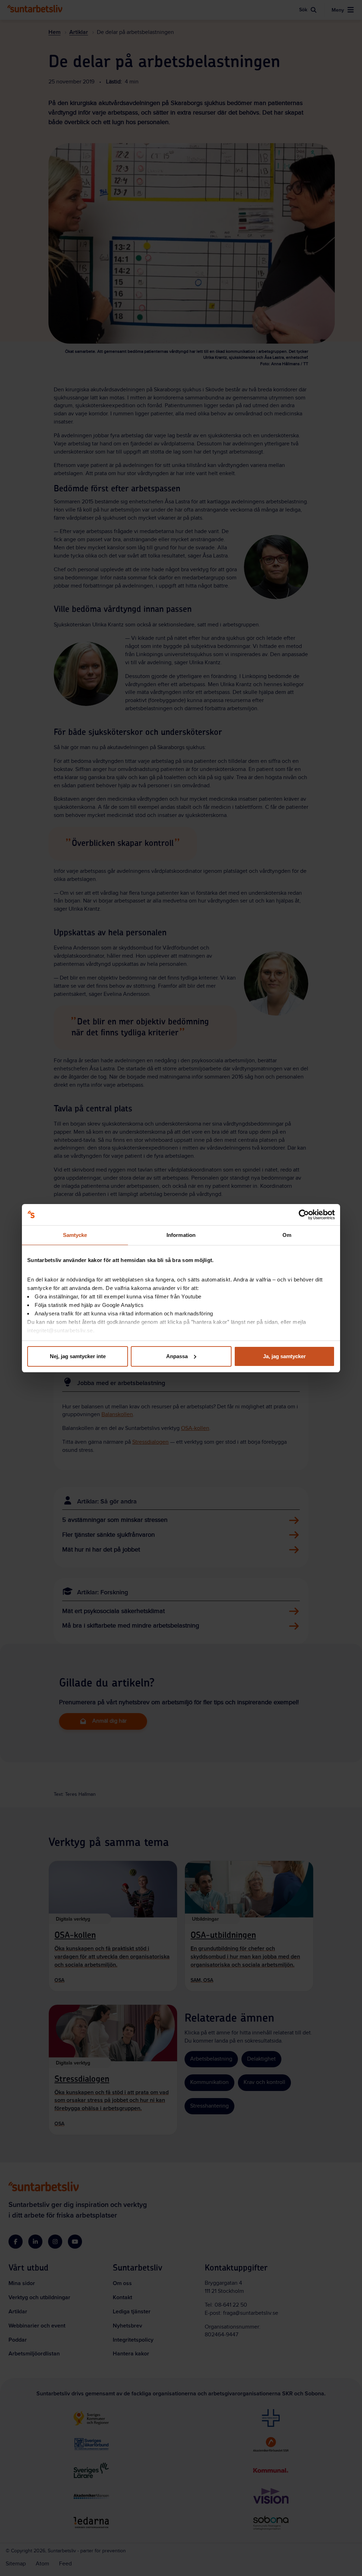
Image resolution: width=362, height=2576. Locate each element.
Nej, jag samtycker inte (78, 1356)
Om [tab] (287, 1235)
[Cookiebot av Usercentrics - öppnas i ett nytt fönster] (304, 1215)
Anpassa (177, 1356)
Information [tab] (181, 1235)
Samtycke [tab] (75, 1235)
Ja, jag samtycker (284, 1356)
